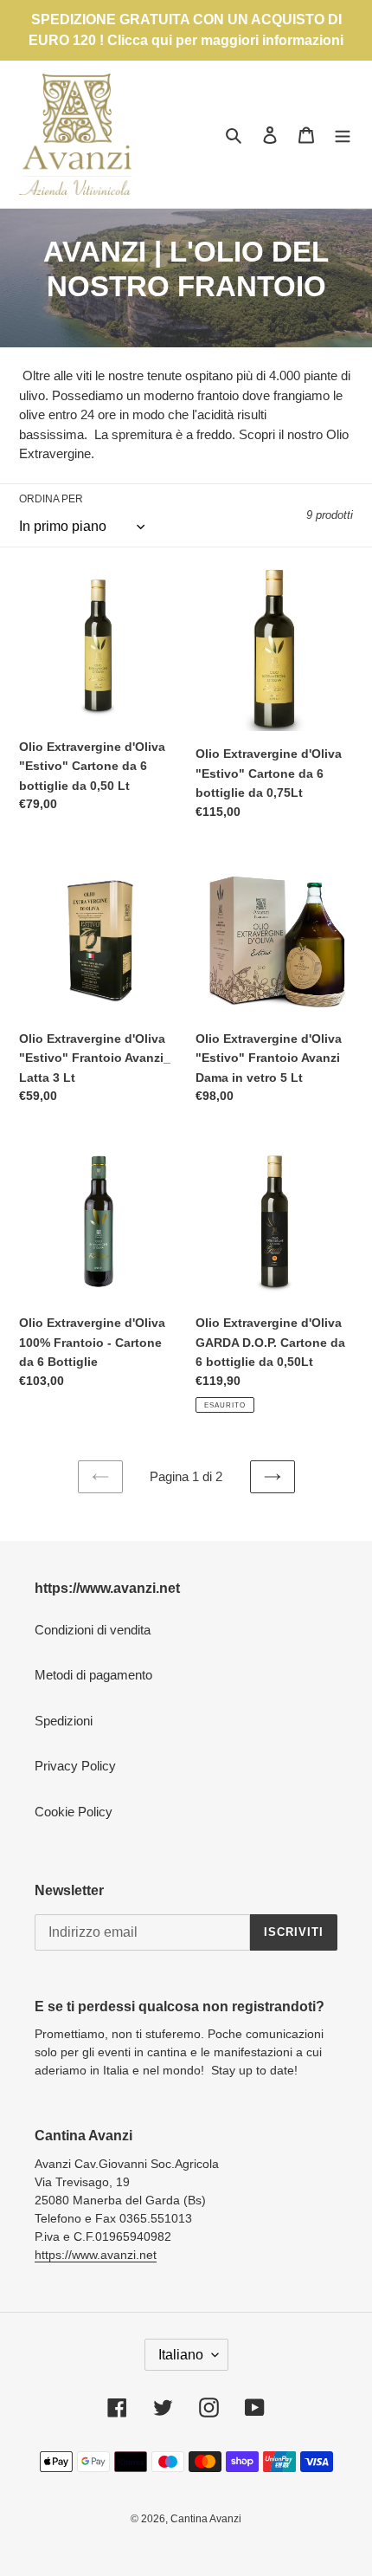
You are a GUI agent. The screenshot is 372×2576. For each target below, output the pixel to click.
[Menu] (343, 135)
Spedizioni (64, 1721)
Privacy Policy (75, 1766)
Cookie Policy (74, 1812)
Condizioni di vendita (93, 1630)
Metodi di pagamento (93, 1675)
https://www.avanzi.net (96, 2255)
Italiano (181, 2355)
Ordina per (51, 499)
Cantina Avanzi (206, 2519)
